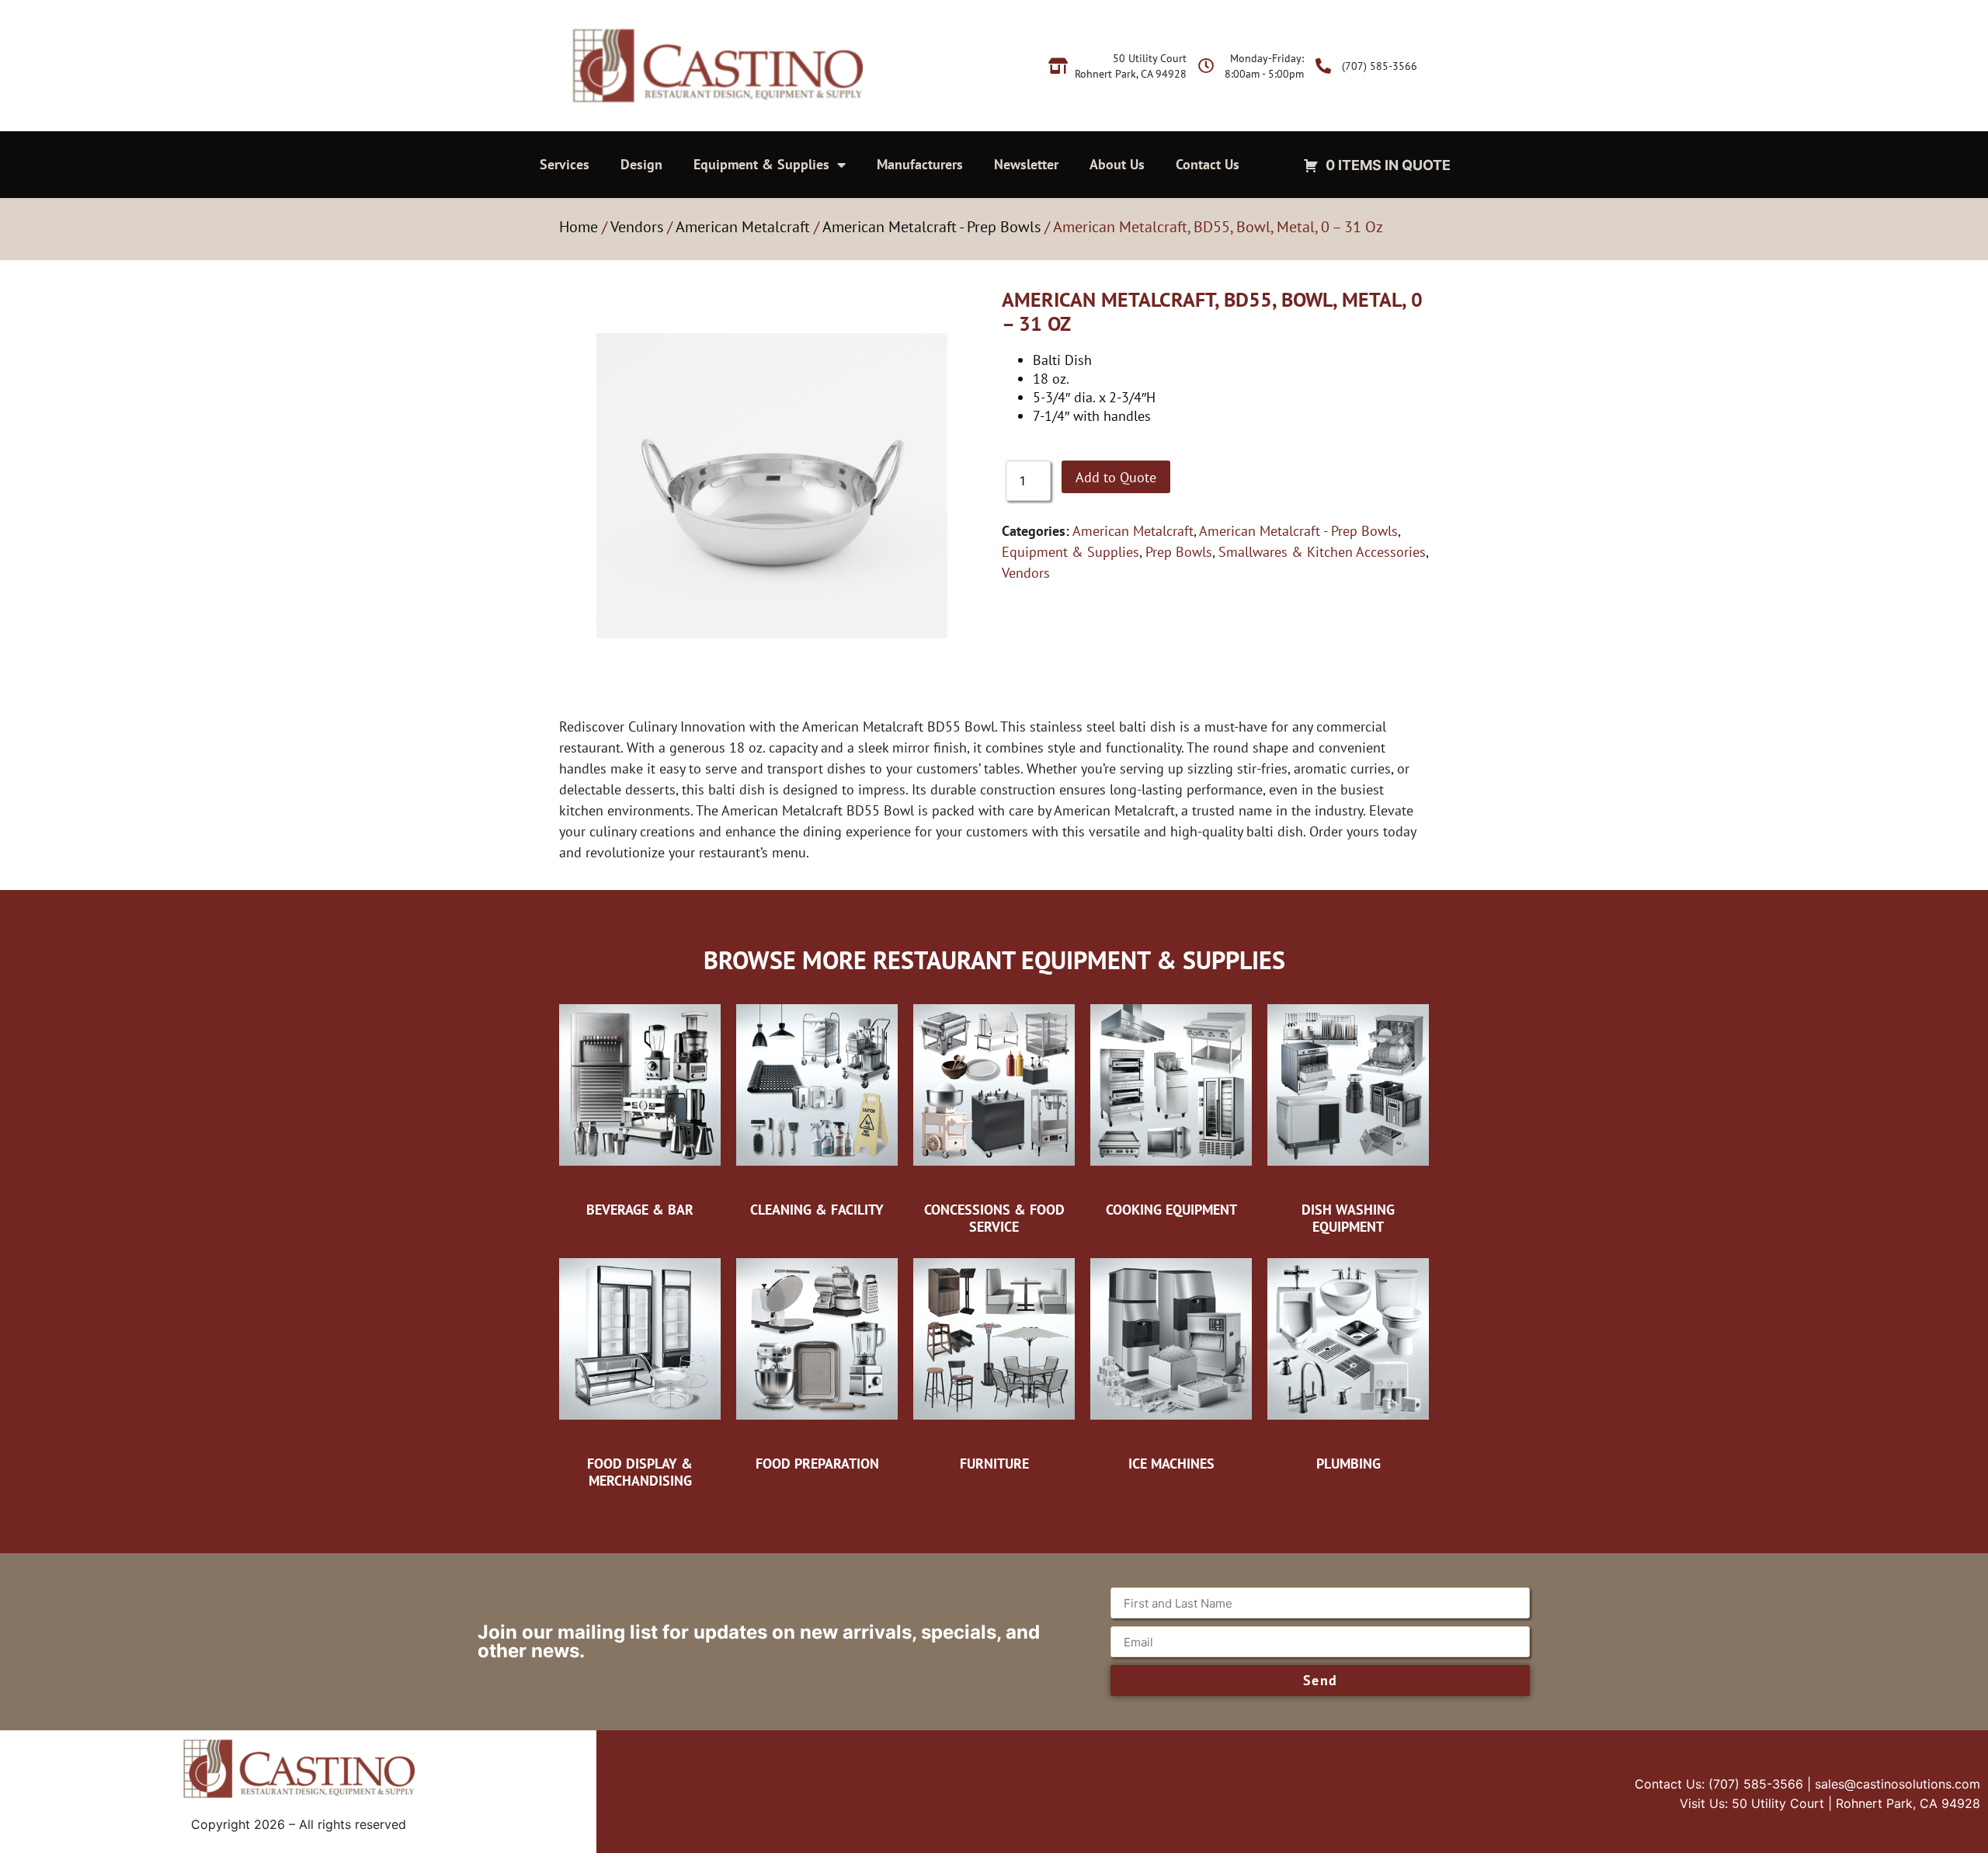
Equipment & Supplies (761, 164)
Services (565, 164)
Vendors (637, 227)
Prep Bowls (1179, 552)
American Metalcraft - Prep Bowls (931, 227)
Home (579, 227)
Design (641, 164)
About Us (1117, 164)
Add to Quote (1116, 477)
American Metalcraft (743, 227)
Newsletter (1026, 164)
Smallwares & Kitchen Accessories (1322, 552)
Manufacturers (920, 164)
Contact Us (1208, 164)
